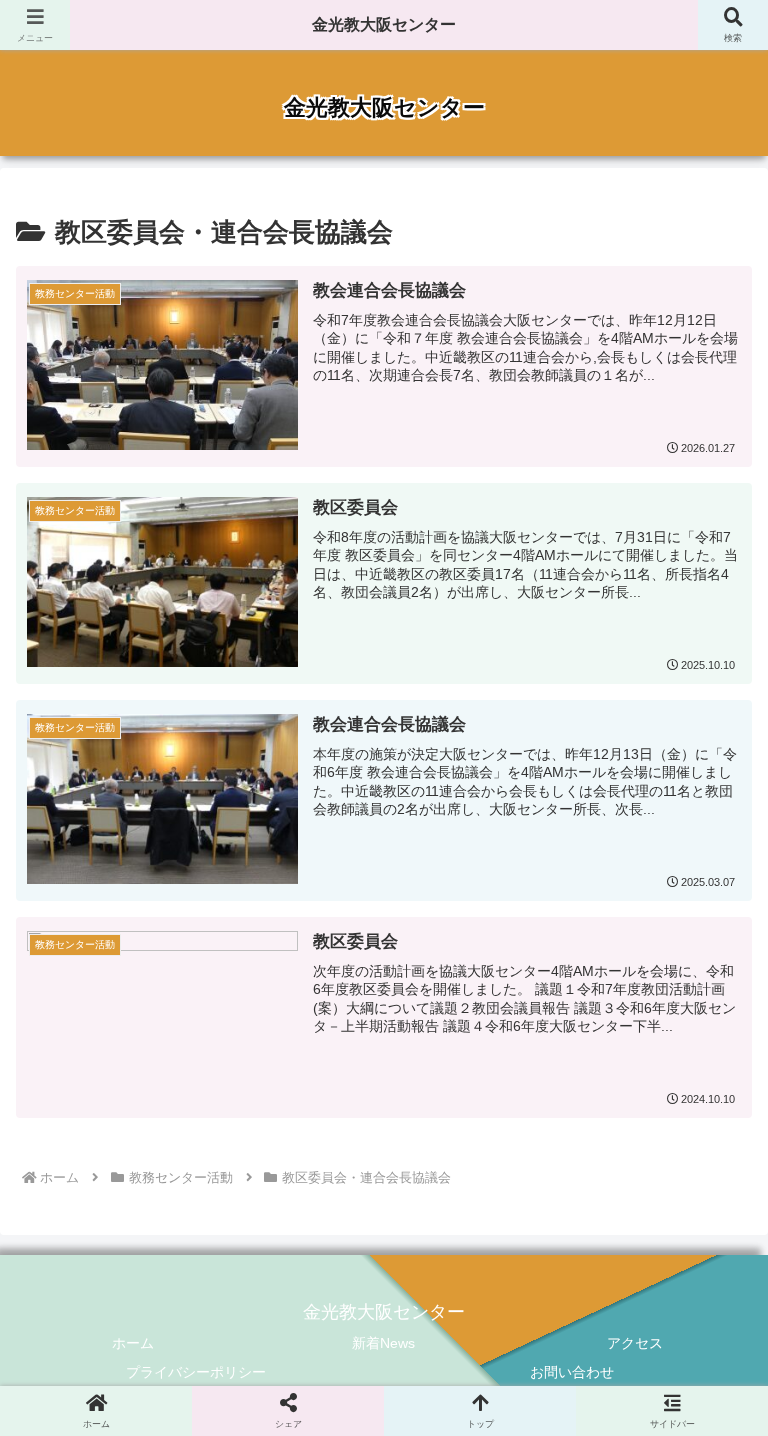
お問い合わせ (572, 1372)
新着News (383, 1343)
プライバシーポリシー (196, 1372)
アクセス (635, 1343)
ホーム (133, 1343)
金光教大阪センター (384, 24)
